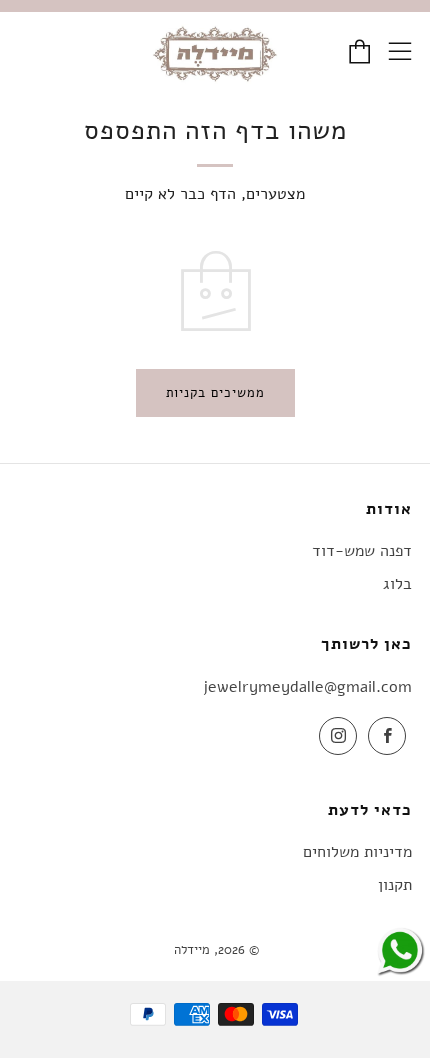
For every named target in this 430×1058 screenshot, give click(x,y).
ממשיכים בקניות (215, 393)
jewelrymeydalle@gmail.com (307, 687)
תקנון (395, 885)
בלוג (397, 584)
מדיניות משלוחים (357, 852)
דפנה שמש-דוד (362, 551)
